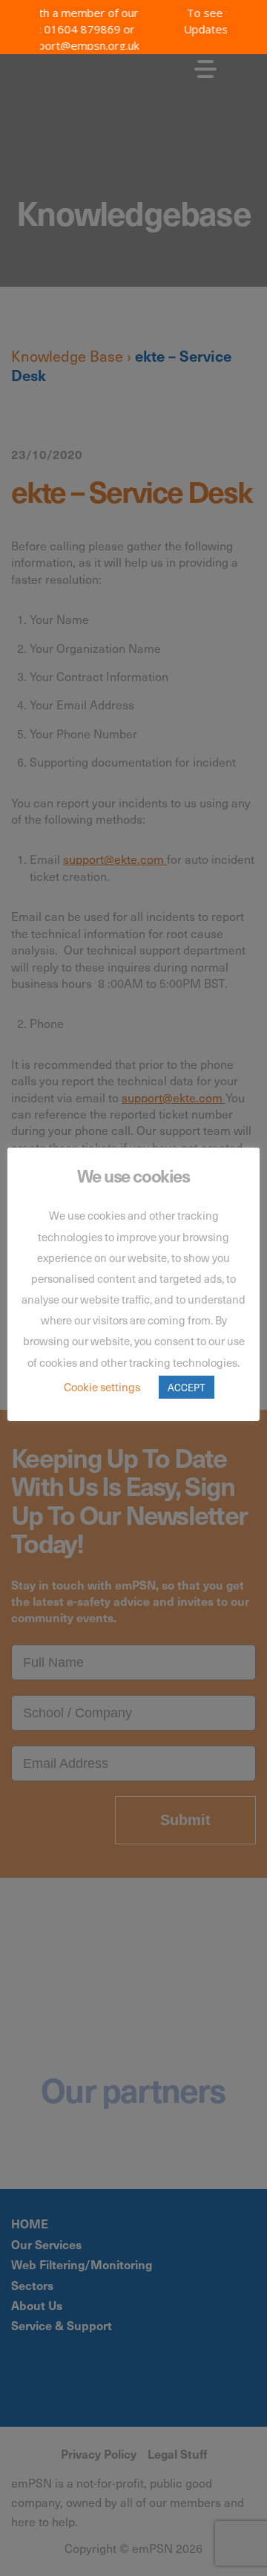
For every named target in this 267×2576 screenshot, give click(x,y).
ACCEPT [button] (187, 1387)
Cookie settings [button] (102, 1387)
